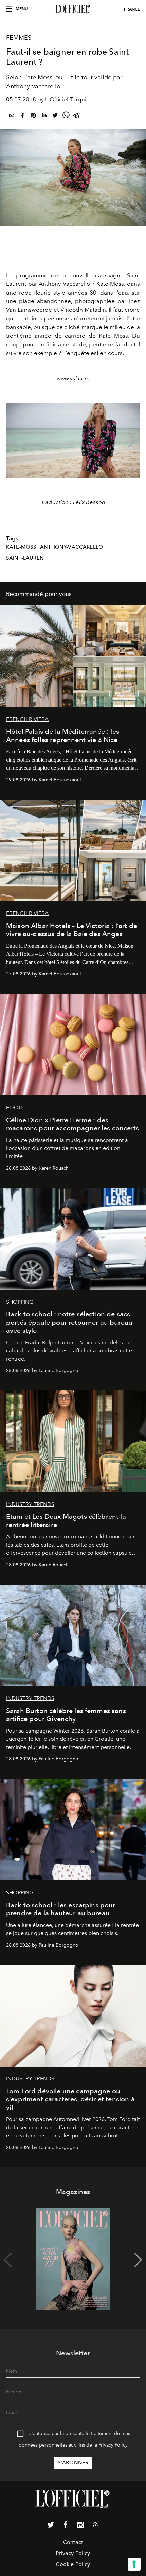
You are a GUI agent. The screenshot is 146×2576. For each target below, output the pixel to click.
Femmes (19, 38)
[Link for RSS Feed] (95, 2525)
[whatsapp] (66, 116)
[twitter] (55, 116)
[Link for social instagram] (80, 2526)
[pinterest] (33, 116)
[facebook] (22, 116)
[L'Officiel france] (73, 9)
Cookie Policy (73, 2564)
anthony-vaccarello (71, 547)
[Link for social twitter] (51, 2526)
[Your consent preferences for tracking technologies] (134, 2564)
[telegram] (77, 116)
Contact (73, 2542)
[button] (132, 440)
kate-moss (21, 547)
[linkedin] (44, 116)
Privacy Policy (113, 2445)
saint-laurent (26, 558)
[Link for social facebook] (66, 2526)
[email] (12, 116)
